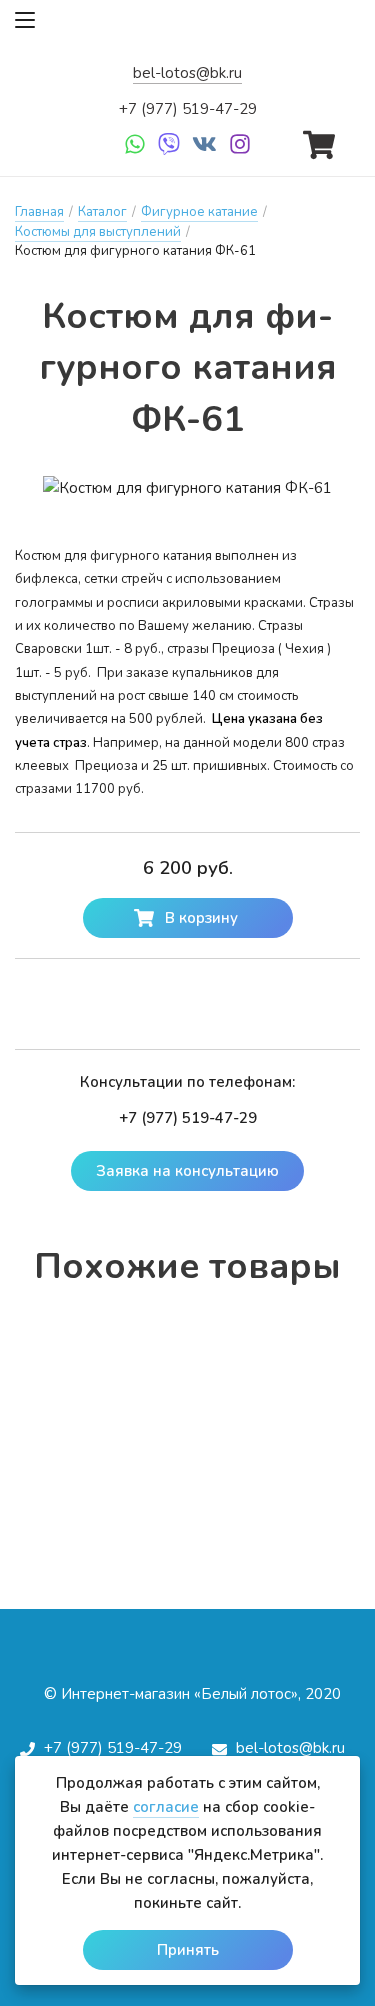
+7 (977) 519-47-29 (188, 109)
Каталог (102, 212)
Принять (188, 1950)
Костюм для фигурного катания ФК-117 (188, 1372)
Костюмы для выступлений (98, 232)
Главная (39, 212)
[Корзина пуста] (319, 141)
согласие (166, 1807)
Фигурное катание (199, 212)
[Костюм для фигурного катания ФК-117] (188, 1340)
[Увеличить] (187, 488)
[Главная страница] (188, 27)
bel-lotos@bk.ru (187, 73)
